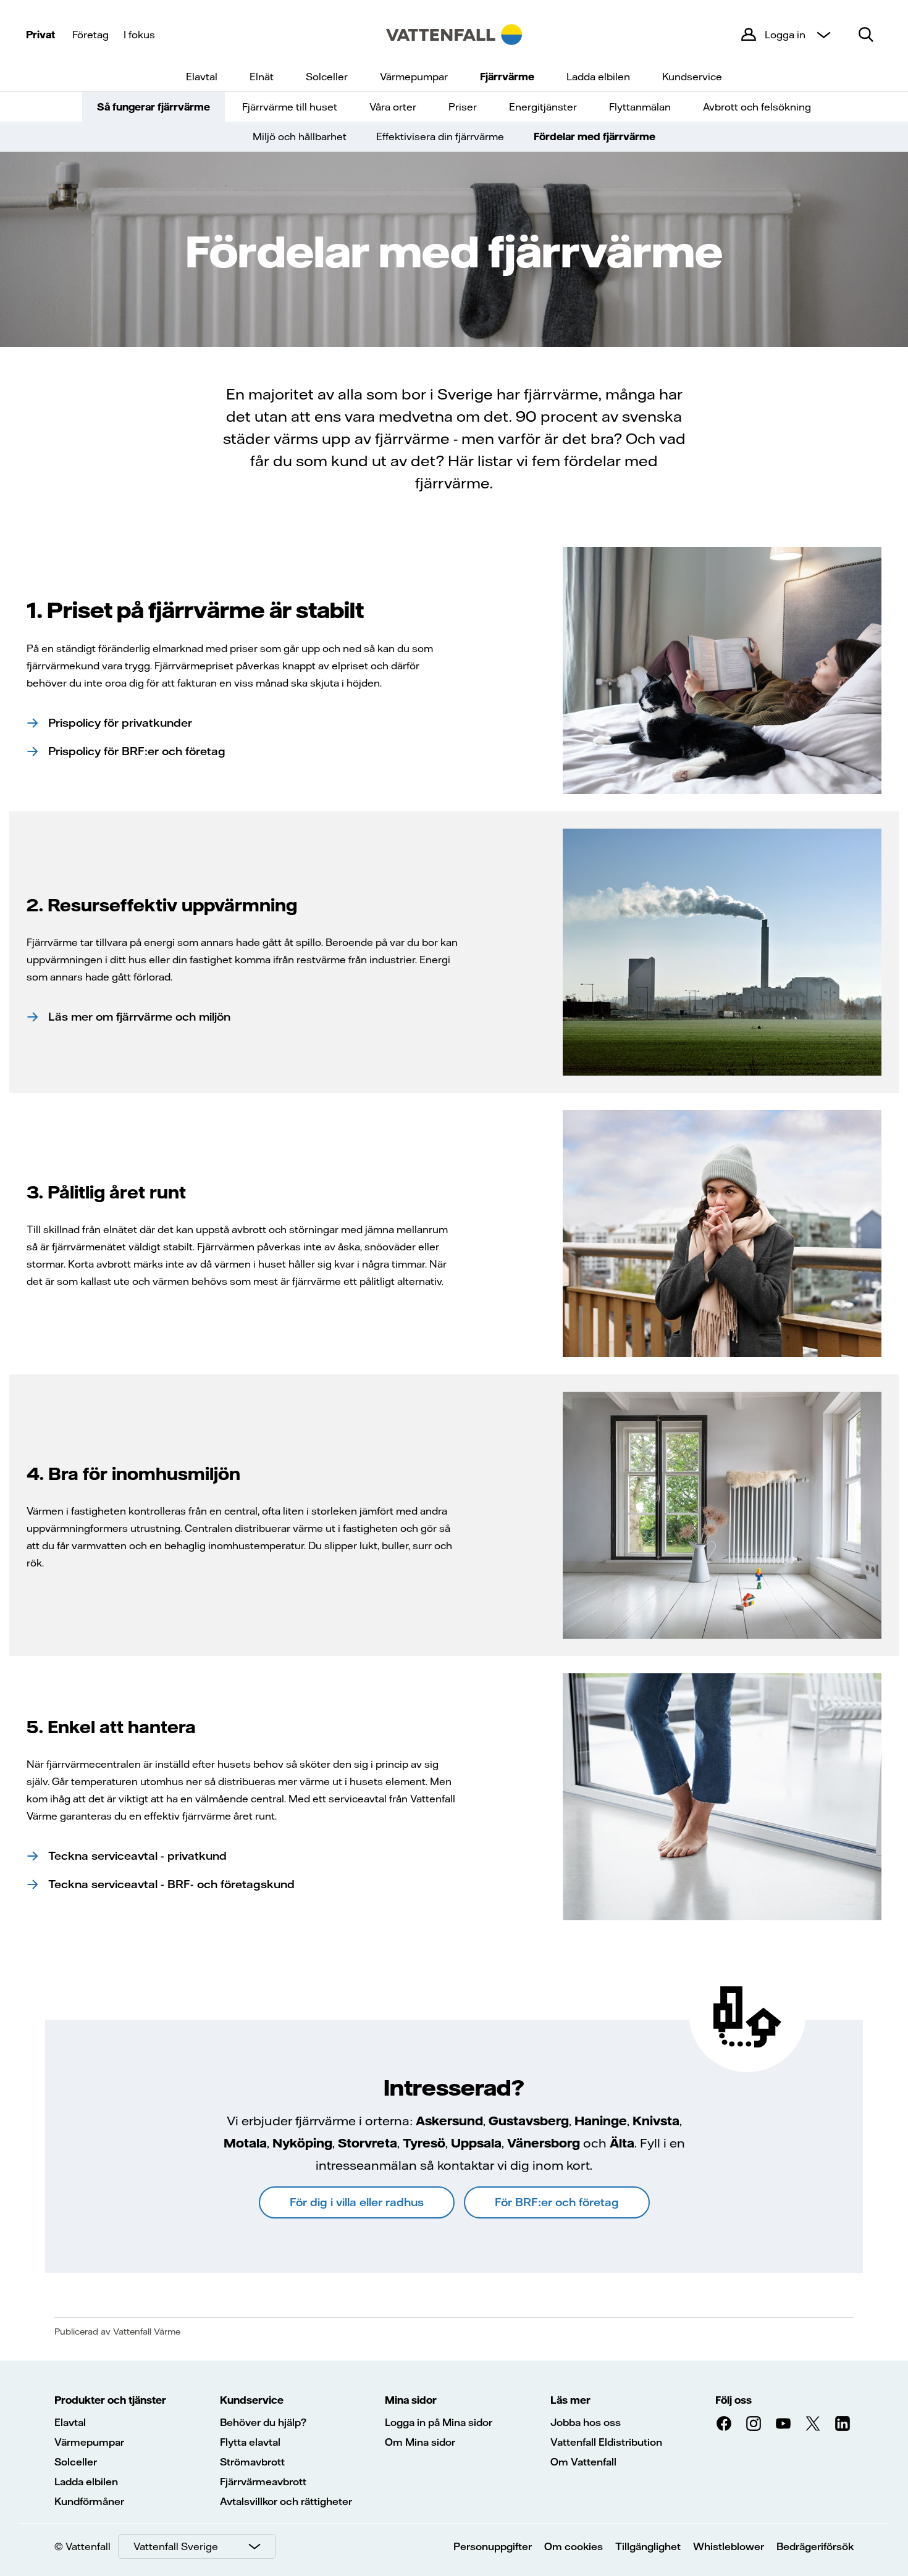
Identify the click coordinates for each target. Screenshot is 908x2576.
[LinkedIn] (843, 2423)
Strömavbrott (252, 2462)
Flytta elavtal (250, 2442)
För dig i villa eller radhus (357, 2202)
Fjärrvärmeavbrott (263, 2482)
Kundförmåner (89, 2501)
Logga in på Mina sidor (439, 2422)
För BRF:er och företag (557, 2202)
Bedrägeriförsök (815, 2546)
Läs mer (570, 2400)
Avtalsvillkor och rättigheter (286, 2501)
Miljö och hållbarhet (300, 136)
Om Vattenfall (583, 2462)
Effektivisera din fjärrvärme (440, 136)
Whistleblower (729, 2546)
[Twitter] (813, 2423)
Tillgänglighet (648, 2546)
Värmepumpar (414, 77)
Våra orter (393, 107)
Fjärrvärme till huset (290, 107)
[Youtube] (783, 2423)
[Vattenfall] (454, 35)
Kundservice (692, 77)
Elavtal (202, 77)
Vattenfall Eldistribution (606, 2442)
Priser (463, 107)
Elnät (262, 77)
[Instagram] (754, 2423)
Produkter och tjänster (110, 2400)
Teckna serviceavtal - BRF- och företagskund (171, 1884)
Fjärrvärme (507, 77)
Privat (40, 35)
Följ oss (734, 2400)
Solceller (327, 77)
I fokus (139, 35)
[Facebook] (724, 2423)
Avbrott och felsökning (757, 107)
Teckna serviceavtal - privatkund (137, 1856)
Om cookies (574, 2546)
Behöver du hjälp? (263, 2422)
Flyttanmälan (640, 107)
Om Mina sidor (420, 2442)
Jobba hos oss (586, 2422)
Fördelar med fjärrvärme (595, 136)
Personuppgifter (493, 2546)
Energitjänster (543, 107)
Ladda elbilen (598, 77)
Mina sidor (411, 2400)
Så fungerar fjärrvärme (153, 107)
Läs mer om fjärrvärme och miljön (139, 1017)
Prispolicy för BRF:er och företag (137, 751)
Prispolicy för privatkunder (120, 723)
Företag (90, 35)
